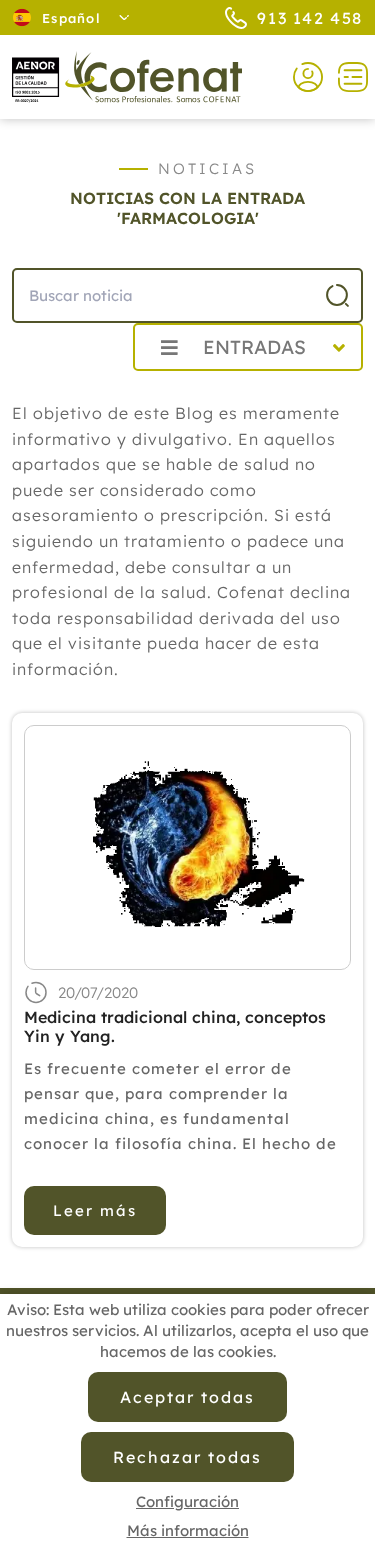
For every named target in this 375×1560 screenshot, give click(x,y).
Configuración (187, 1501)
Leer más (95, 1210)
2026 (69, 391)
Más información (188, 1530)
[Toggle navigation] (345, 77)
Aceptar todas (187, 1397)
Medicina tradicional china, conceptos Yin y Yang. (175, 1027)
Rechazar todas (187, 1457)
